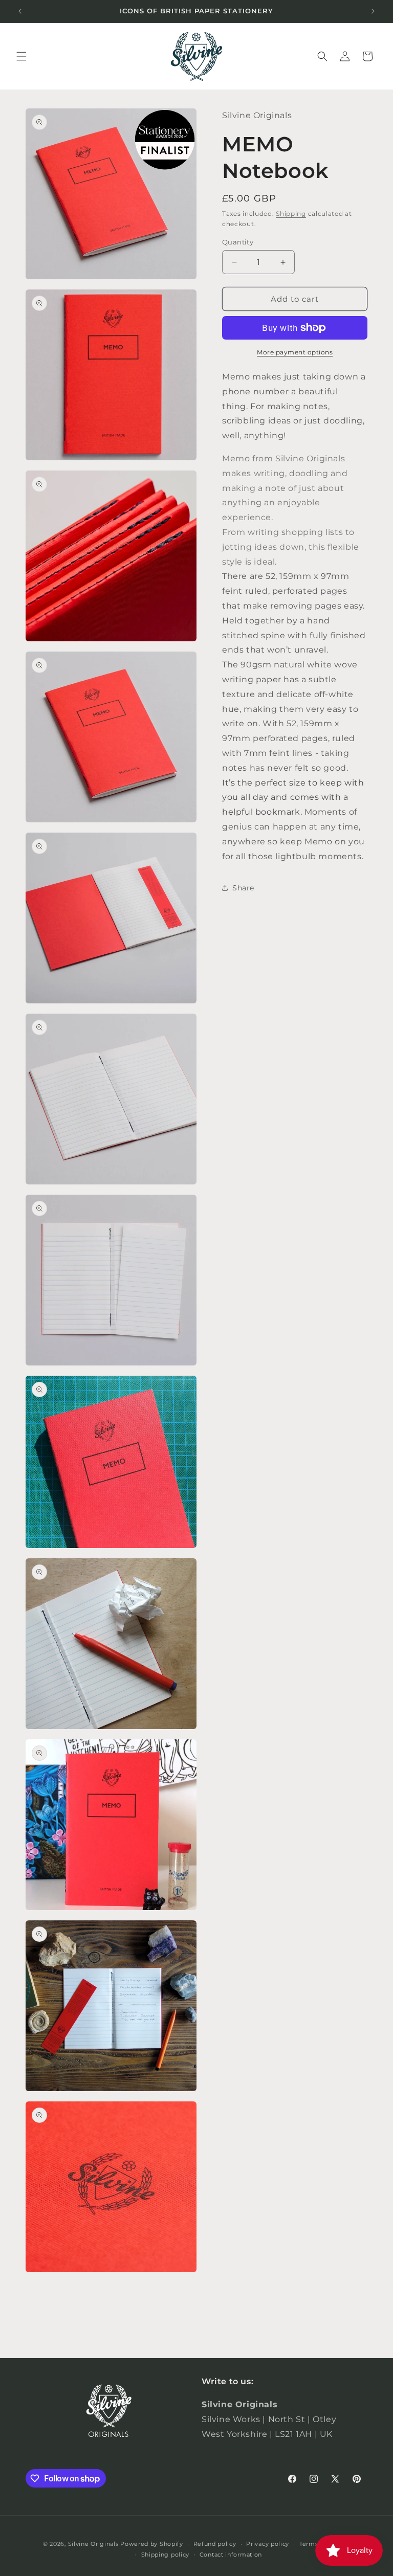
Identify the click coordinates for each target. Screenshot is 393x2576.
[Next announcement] (373, 11)
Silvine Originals (93, 2544)
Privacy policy (268, 2544)
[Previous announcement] (20, 11)
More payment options (295, 352)
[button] (21, 56)
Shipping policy (166, 2555)
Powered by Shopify (152, 2544)
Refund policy (215, 2544)
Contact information (231, 2555)
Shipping (291, 214)
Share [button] (243, 888)
